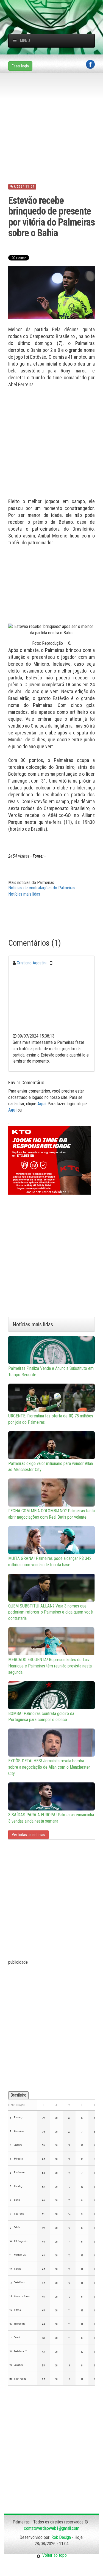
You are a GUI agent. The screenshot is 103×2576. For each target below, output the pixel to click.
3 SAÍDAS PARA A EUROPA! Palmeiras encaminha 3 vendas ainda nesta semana (51, 1818)
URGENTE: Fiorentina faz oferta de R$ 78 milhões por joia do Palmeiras (51, 1419)
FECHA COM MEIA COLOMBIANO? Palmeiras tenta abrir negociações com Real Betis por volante (51, 1514)
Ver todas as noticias (28, 1835)
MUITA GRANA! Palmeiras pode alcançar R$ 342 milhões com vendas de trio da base (50, 1562)
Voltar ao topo (54, 2555)
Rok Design (61, 2537)
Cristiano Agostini (32, 963)
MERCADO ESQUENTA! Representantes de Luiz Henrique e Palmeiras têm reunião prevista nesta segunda (50, 1666)
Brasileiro (18, 2095)
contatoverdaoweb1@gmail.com (52, 2528)
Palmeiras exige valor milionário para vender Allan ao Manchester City (51, 1467)
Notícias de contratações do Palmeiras (42, 888)
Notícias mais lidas (24, 894)
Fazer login (20, 66)
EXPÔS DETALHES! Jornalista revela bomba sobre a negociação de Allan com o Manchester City (49, 1767)
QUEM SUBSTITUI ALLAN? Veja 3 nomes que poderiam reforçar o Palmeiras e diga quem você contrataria (51, 1612)
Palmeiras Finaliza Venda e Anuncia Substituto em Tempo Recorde (51, 1371)
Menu (25, 41)
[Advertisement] (56, 7)
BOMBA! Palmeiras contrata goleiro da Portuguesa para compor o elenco (41, 1717)
